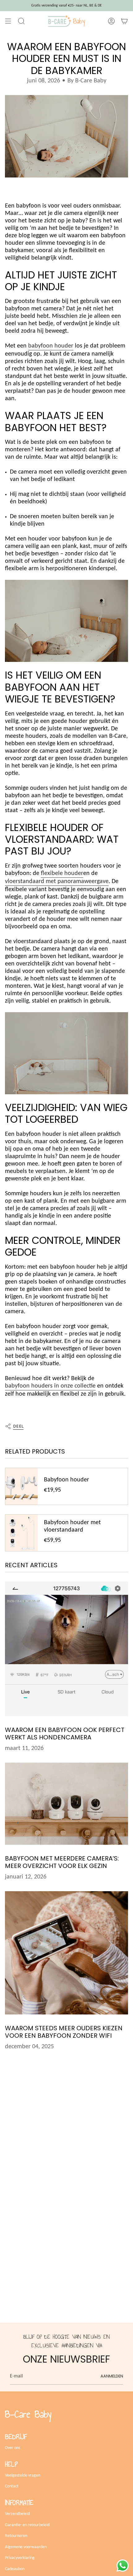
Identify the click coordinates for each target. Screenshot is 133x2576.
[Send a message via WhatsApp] (123, 2566)
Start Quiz (67, 1279)
